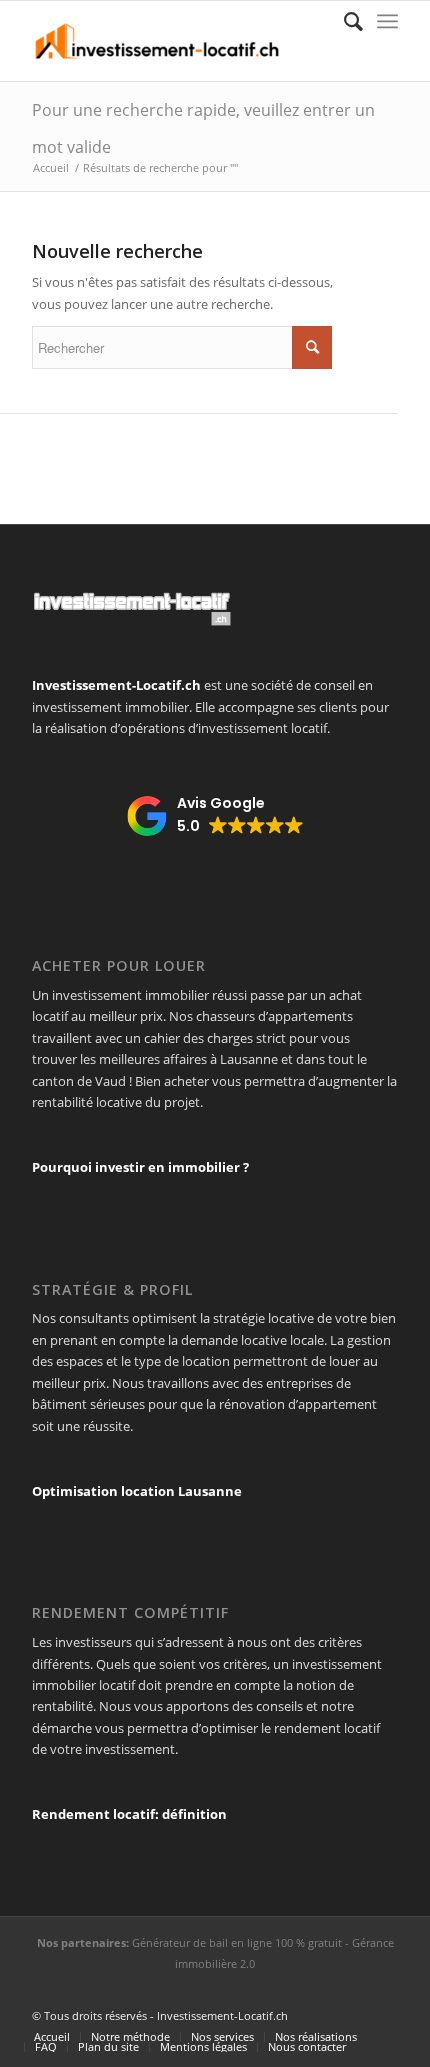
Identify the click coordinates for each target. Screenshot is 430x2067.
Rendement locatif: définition (129, 1814)
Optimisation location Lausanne (137, 1491)
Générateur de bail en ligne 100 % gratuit (237, 1942)
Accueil (51, 167)
